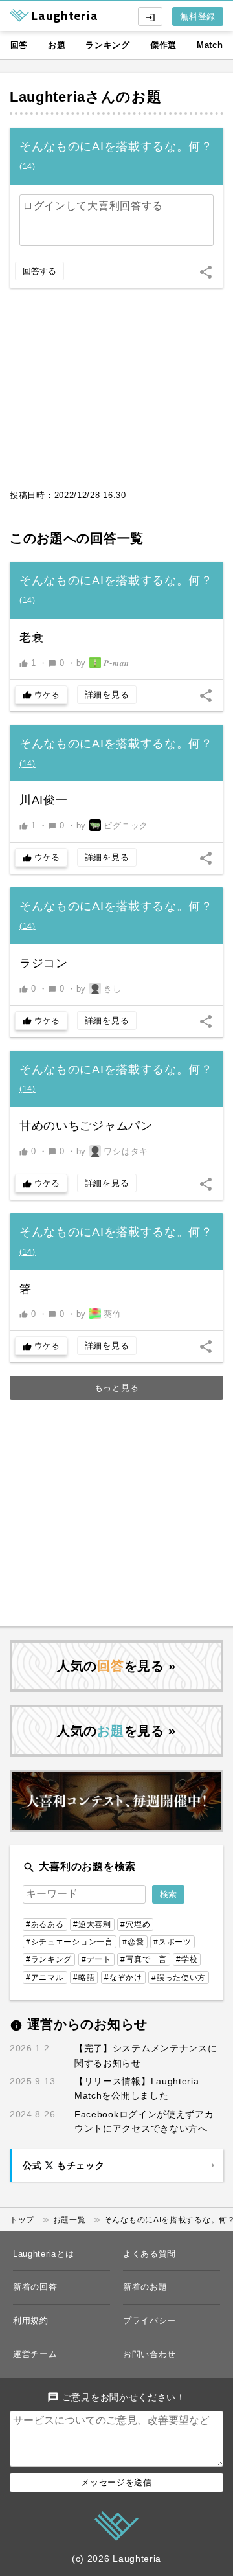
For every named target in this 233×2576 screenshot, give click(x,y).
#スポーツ (172, 1942)
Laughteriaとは (43, 2254)
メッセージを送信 (116, 2482)
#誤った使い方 (179, 1978)
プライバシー (150, 2320)
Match (210, 45)
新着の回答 (35, 2287)
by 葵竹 (99, 1314)
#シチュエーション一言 (70, 1942)
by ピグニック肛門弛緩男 (120, 826)
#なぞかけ (123, 1978)
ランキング (108, 45)
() (28, 166)
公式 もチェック (63, 2165)
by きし (99, 989)
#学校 (187, 1959)
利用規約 (31, 2320)
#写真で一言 (143, 1959)
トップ (22, 2220)
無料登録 (198, 17)
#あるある (45, 1924)
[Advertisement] (116, 395)
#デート (96, 1959)
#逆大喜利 (92, 1924)
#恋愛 (133, 1942)
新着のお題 (145, 2287)
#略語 (84, 1978)
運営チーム (35, 2354)
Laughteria (48, 97)
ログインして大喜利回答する (93, 206)
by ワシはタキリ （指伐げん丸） (120, 1151)
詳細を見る (107, 695)
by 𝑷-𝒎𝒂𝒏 (103, 663)
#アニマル (45, 1978)
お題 (57, 45)
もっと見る (117, 1388)
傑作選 (163, 45)
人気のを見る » (116, 1666)
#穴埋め (135, 1924)
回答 (19, 45)
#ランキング (49, 1959)
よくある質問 (150, 2254)
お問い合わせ (150, 2354)
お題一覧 (70, 2220)
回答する (39, 271)
